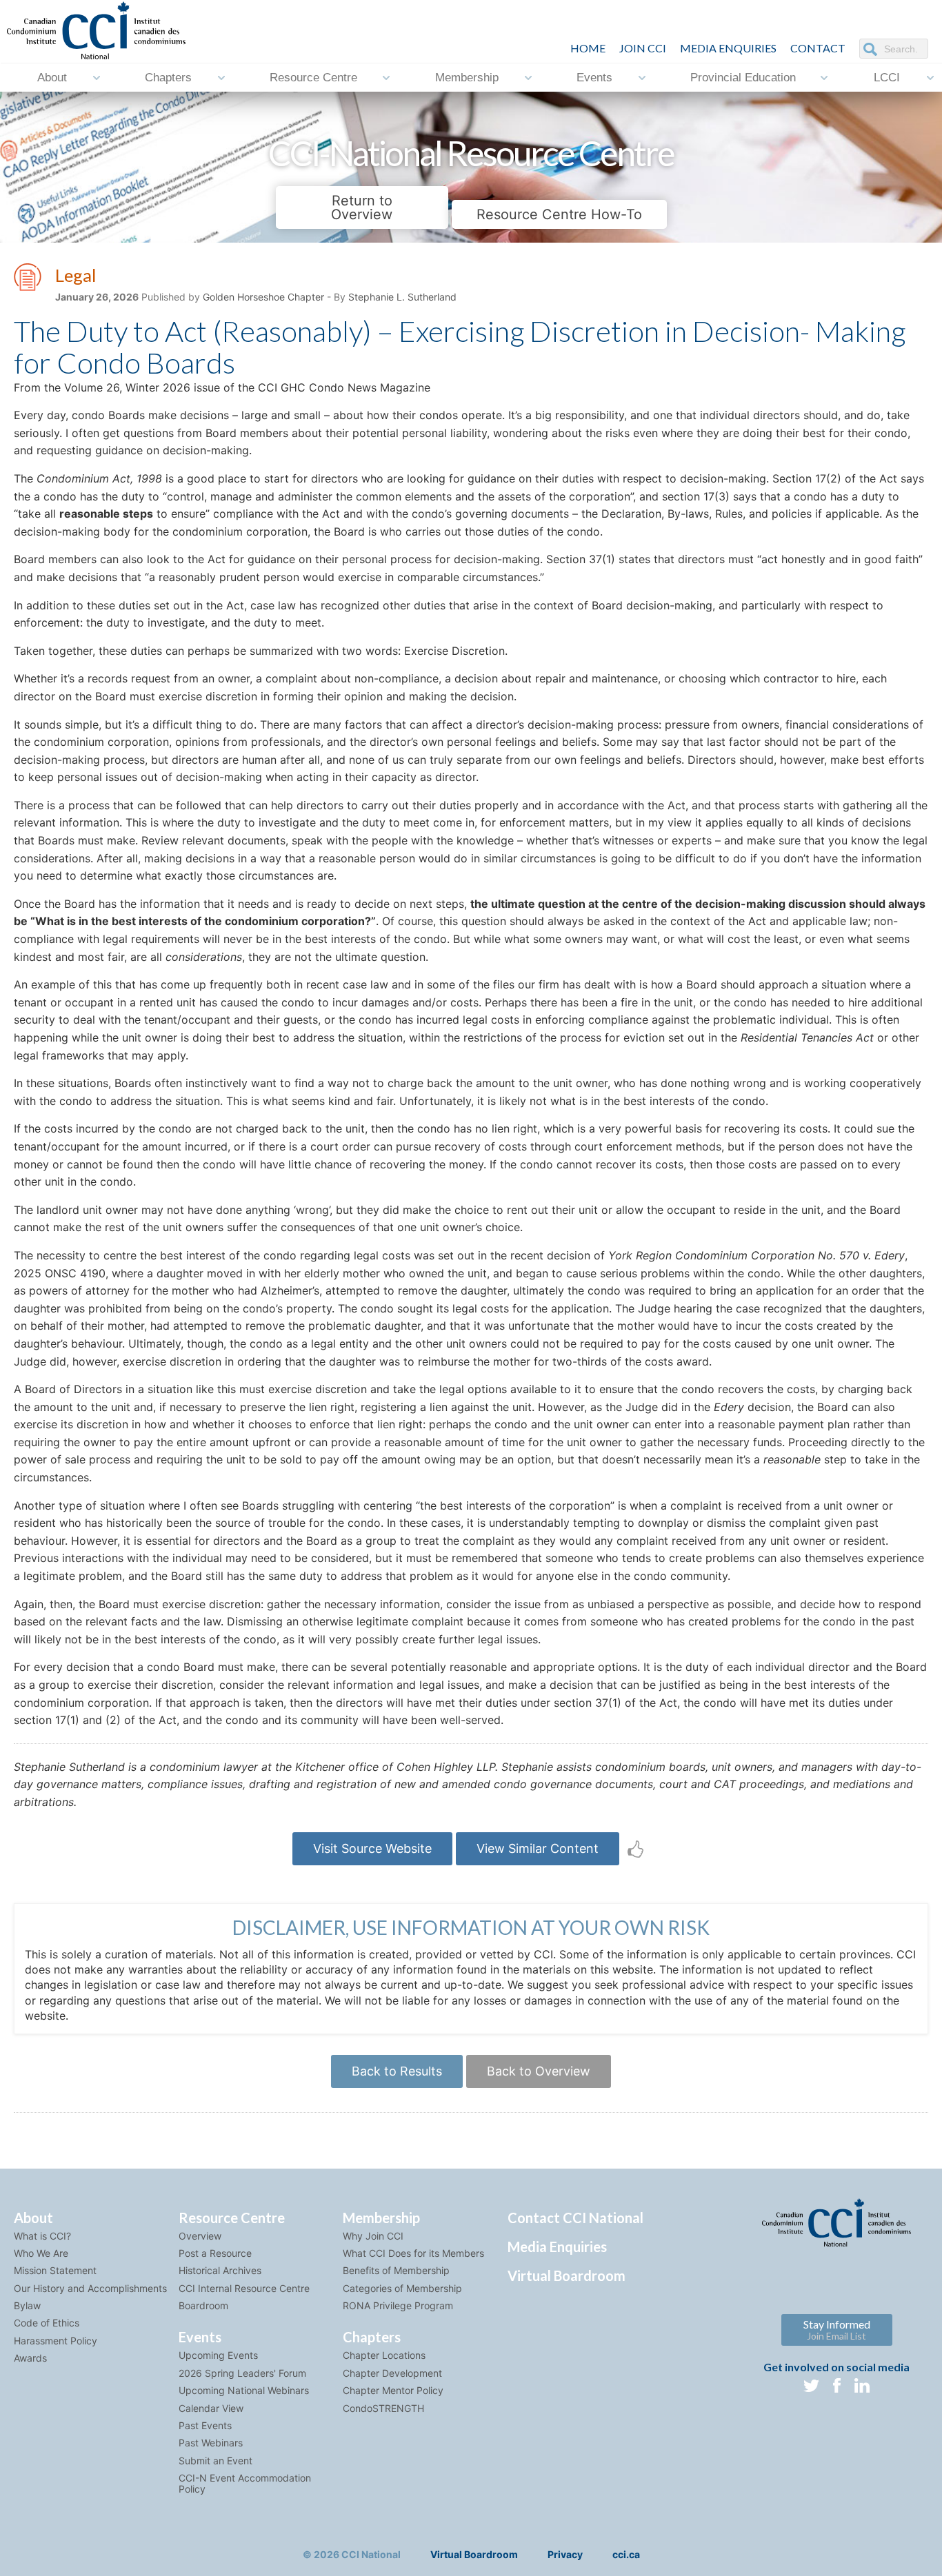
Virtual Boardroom (567, 2275)
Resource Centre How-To (559, 214)
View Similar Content (538, 1848)
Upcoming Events (218, 2355)
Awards (30, 2358)
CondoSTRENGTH (383, 2408)
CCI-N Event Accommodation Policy (245, 2483)
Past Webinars (211, 2443)
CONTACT (818, 48)
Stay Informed (837, 2330)
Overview (200, 2236)
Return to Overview (362, 207)
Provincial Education (743, 78)
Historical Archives (220, 2270)
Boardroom (203, 2305)
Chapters (168, 78)
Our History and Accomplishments (90, 2288)
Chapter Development (392, 2373)
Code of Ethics (47, 2323)
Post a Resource (215, 2253)
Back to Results (397, 2071)
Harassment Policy (56, 2341)
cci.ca (626, 2554)
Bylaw (27, 2305)
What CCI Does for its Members (413, 2253)
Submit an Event (216, 2461)
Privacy (565, 2554)
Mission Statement (55, 2270)
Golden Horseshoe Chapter (263, 297)
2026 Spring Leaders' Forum (242, 2373)
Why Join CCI (373, 2236)
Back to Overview (539, 2071)
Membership (467, 78)
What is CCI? (42, 2236)
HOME (588, 48)
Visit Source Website (372, 1848)
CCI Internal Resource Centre (244, 2288)
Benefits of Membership (396, 2270)
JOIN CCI (643, 48)
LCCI (887, 78)
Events (594, 78)
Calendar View (211, 2408)
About (52, 78)
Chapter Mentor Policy (393, 2390)
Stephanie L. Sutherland (402, 297)
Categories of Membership (402, 2288)
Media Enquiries (728, 48)
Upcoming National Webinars (244, 2390)
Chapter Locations (384, 2355)
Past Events (205, 2425)
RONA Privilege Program (398, 2305)
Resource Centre (313, 78)
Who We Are (41, 2253)
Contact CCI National (575, 2218)
